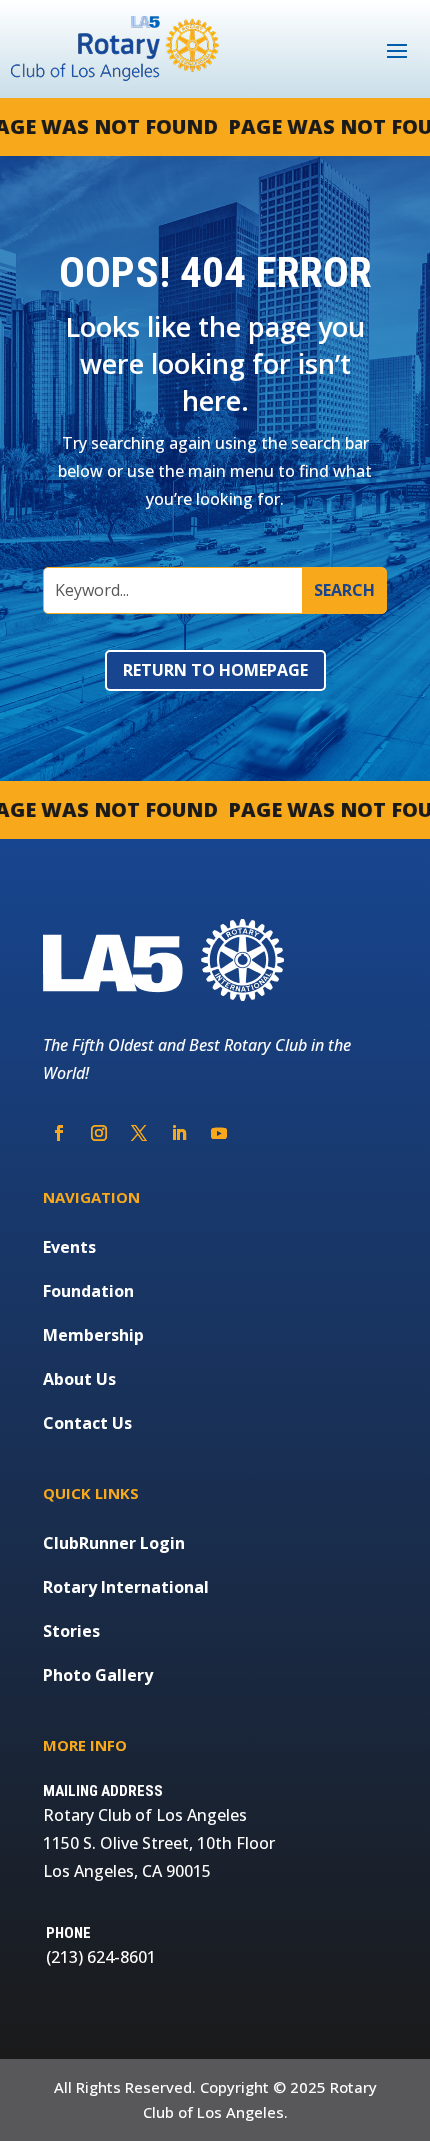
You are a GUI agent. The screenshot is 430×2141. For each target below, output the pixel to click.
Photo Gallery (98, 1675)
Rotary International (126, 1587)
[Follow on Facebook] (59, 1133)
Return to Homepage (215, 670)
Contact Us (87, 1423)
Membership (93, 1335)
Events (69, 1247)
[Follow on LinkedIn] (179, 1133)
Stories (71, 1631)
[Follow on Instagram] (99, 1133)
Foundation (88, 1291)
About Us (79, 1379)
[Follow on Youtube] (219, 1133)
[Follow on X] (139, 1133)
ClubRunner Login (114, 1543)
